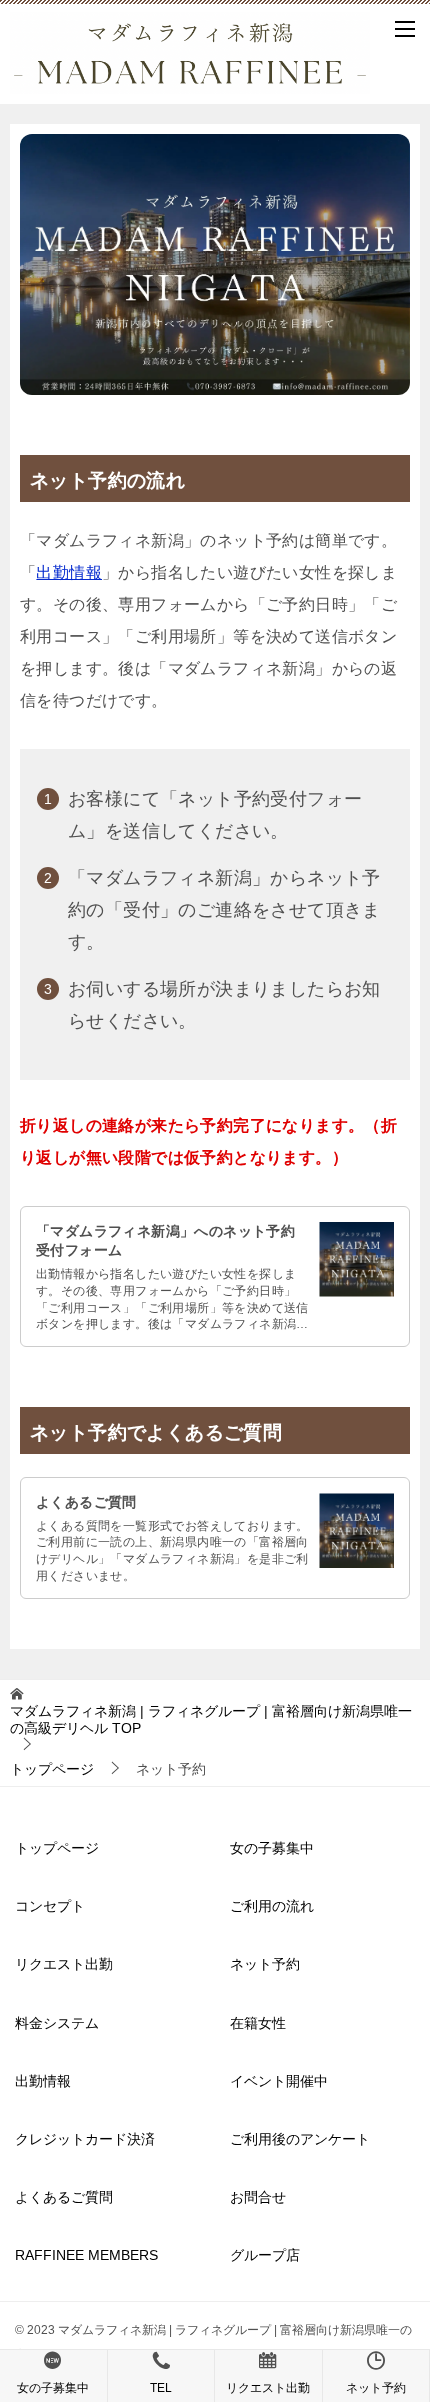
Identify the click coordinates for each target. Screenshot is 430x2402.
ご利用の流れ (272, 1906)
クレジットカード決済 (85, 2139)
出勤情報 (69, 572)
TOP (211, 1719)
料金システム (57, 2023)
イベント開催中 (279, 2081)
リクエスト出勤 (64, 1964)
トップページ (57, 1848)
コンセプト (50, 1906)
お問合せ (258, 2197)
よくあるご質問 (86, 1502)
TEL (161, 2388)
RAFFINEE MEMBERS (86, 2255)
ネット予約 (265, 1964)
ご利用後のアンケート (300, 2139)
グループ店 (265, 2255)
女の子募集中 (272, 1848)
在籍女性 (258, 2023)
